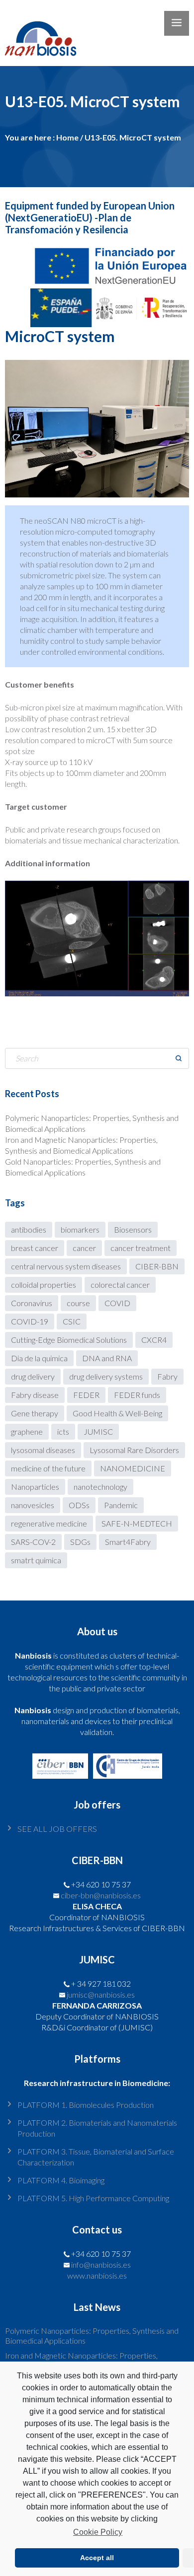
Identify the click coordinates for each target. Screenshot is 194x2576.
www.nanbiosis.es (97, 2275)
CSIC (72, 1321)
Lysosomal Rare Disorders (134, 1450)
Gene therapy (35, 1413)
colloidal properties (44, 1285)
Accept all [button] (97, 2558)
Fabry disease (35, 1395)
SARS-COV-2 (33, 1542)
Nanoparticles (35, 1487)
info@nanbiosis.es (101, 2264)
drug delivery (33, 1376)
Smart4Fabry (128, 1542)
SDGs (80, 1542)
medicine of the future (48, 1468)
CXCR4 (154, 1340)
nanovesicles (33, 1505)
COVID (117, 1303)
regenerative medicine (49, 1523)
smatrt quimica (36, 1560)
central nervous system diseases (66, 1266)
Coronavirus (32, 1303)
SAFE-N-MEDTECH (137, 1523)
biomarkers (80, 1229)
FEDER (86, 1395)
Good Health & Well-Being (117, 1413)
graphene (27, 1431)
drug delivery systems (106, 1376)
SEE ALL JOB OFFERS (57, 1829)
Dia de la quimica (39, 1358)
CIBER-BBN (157, 1266)
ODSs (79, 1505)
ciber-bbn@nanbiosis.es (101, 1895)
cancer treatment (141, 1248)
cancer (84, 1248)
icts (63, 1431)
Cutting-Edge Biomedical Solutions (69, 1340)
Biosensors (133, 1229)
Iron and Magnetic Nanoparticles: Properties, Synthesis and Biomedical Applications (81, 2360)
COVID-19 (30, 1321)
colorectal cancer (120, 1285)
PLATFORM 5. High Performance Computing (93, 2198)
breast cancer (35, 1248)
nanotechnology (100, 1487)
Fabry (167, 1376)
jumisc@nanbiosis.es (101, 1994)
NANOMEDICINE (133, 1468)
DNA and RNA (107, 1358)
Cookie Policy (98, 2532)
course (78, 1303)
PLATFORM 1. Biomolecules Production (86, 2105)
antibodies (29, 1229)
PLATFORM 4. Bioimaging (61, 2180)
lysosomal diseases (43, 1450)
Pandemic (121, 1505)
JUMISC (98, 1431)
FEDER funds (137, 1395)
